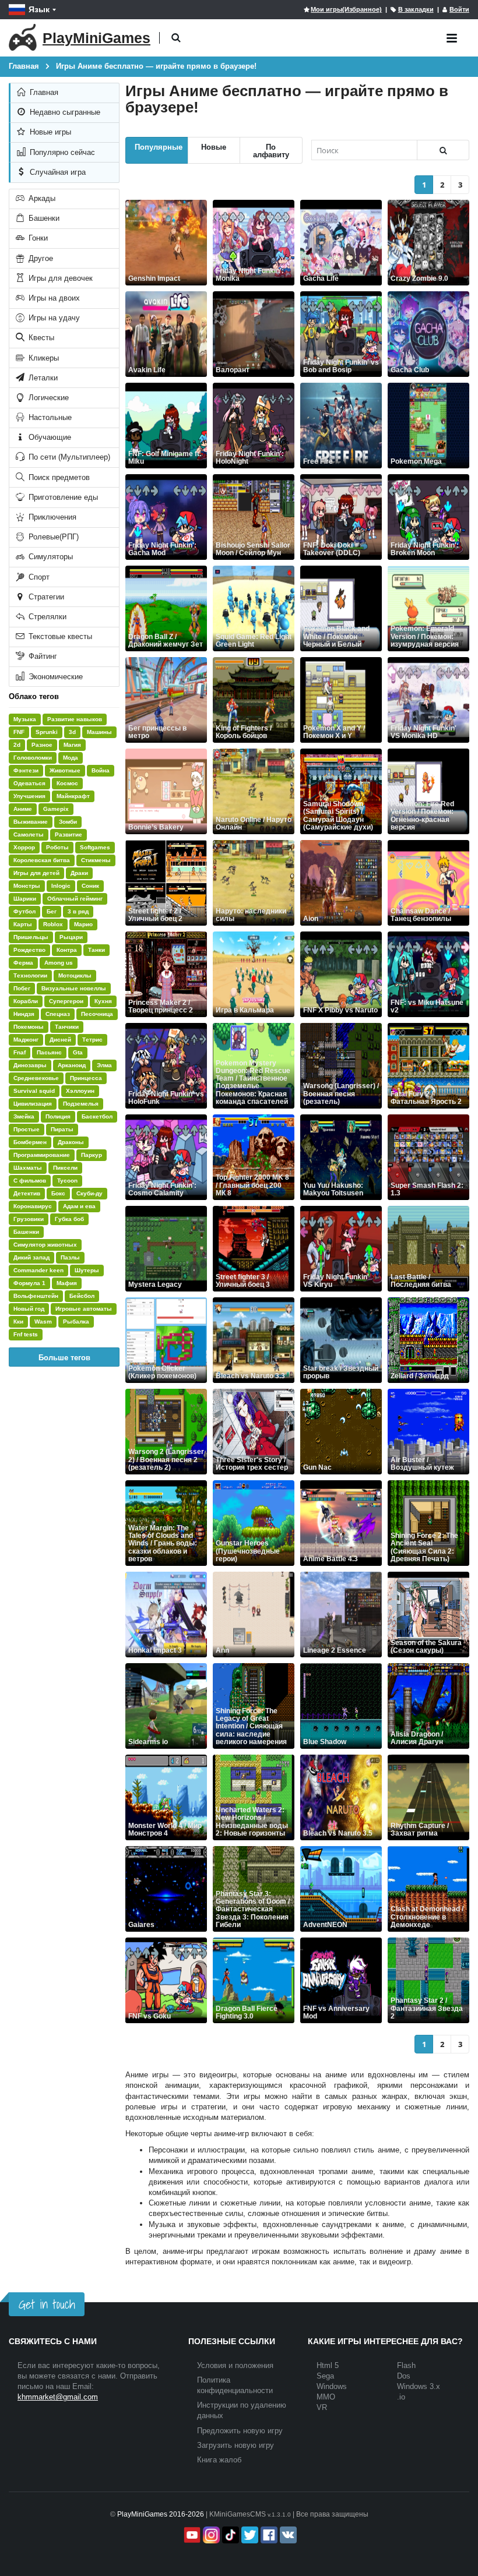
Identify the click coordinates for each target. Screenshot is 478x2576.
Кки (18, 1321)
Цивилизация (33, 1104)
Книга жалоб (219, 2460)
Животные (65, 770)
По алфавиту (271, 150)
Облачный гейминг (75, 899)
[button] (176, 38)
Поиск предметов (58, 477)
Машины (99, 732)
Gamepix (56, 809)
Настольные (49, 417)
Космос (67, 783)
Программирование (42, 1155)
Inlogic (61, 886)
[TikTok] (229, 2535)
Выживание (31, 822)
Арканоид (72, 1065)
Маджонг (26, 1040)
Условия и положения (235, 2365)
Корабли (26, 1001)
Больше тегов (64, 1357)
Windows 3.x (419, 2386)
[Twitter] (249, 2535)
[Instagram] (210, 2535)
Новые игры (49, 132)
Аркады (41, 198)
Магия (72, 745)
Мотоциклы (75, 975)
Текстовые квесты (59, 636)
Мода (71, 758)
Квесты (40, 338)
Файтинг (42, 656)
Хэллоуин (80, 1091)
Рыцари (71, 937)
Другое (40, 258)
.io (401, 2397)
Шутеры (87, 1270)
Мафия (67, 1283)
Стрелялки (46, 617)
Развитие (68, 834)
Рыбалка (76, 1321)
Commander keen (38, 1270)
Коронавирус (33, 1206)
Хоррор (24, 847)
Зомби (68, 822)
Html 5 (328, 2365)
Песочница (97, 1014)
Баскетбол (97, 1116)
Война (101, 770)
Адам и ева (79, 1206)
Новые (214, 147)
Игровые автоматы (84, 1309)
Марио (83, 924)
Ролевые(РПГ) (52, 537)
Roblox (53, 924)
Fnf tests (26, 1334)
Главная (43, 92)
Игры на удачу (53, 318)
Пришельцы (31, 937)
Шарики (25, 899)
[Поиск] (443, 150)
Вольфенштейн (36, 1296)
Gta (78, 1052)
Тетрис (92, 1040)
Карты (23, 924)
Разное (42, 745)
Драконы (71, 1142)
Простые (27, 1129)
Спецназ (58, 1014)
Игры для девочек (59, 278)
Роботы (57, 847)
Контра (67, 950)
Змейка (24, 1116)
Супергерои (66, 1001)
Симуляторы (50, 557)
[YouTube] (191, 2535)
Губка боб (69, 1219)
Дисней (60, 1040)
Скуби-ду (89, 1193)
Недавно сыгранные (64, 112)
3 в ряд (78, 911)
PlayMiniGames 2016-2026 (161, 2514)
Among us (59, 963)
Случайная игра (57, 172)
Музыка (25, 719)
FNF (19, 732)
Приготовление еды (62, 497)
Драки (79, 873)
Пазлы (70, 1257)
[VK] (287, 2535)
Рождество (29, 950)
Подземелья (81, 1104)
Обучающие (49, 437)
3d (72, 732)
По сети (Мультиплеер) (68, 457)
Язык (39, 9)
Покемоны (29, 1027)
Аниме (23, 809)
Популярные (159, 147)
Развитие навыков (75, 719)
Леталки (42, 378)
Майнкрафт (73, 796)
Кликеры (43, 358)
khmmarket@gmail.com (58, 2397)
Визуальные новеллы (74, 988)
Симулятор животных (45, 1245)
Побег (22, 988)
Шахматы (28, 1168)
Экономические (55, 677)
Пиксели (65, 1168)
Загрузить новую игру (236, 2445)
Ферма (23, 963)
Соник (90, 886)
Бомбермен (30, 1142)
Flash (406, 2365)
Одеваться (29, 783)
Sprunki (47, 732)
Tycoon (67, 1181)
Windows (332, 2386)
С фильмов (30, 1181)
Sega (325, 2376)
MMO (326, 2397)
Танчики (67, 1027)
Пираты (62, 1129)
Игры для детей (36, 873)
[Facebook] (268, 2535)
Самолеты (29, 834)
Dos (404, 2376)
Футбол (24, 911)
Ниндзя (24, 1014)
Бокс (58, 1193)
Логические (48, 398)
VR (322, 2407)
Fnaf (20, 1052)
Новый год (29, 1309)
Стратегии (45, 597)
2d (17, 745)
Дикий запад (31, 1257)
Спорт (38, 577)
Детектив (27, 1193)
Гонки (37, 238)
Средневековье (36, 1078)
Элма (104, 1065)
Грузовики (29, 1219)
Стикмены (96, 860)
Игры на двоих (53, 298)
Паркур (92, 1155)
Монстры (27, 886)
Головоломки (33, 758)
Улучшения (29, 796)
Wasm (43, 1321)
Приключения (51, 517)
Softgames (95, 847)
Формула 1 (29, 1283)
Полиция (58, 1116)
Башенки (43, 218)
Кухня (103, 1001)
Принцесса (86, 1078)
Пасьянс (49, 1052)
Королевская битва (42, 860)
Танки (96, 950)
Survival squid (34, 1091)
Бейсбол (82, 1296)
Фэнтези (26, 770)
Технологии (30, 975)
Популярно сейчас (61, 152)
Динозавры (30, 1065)
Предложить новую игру (240, 2431)
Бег (52, 911)
